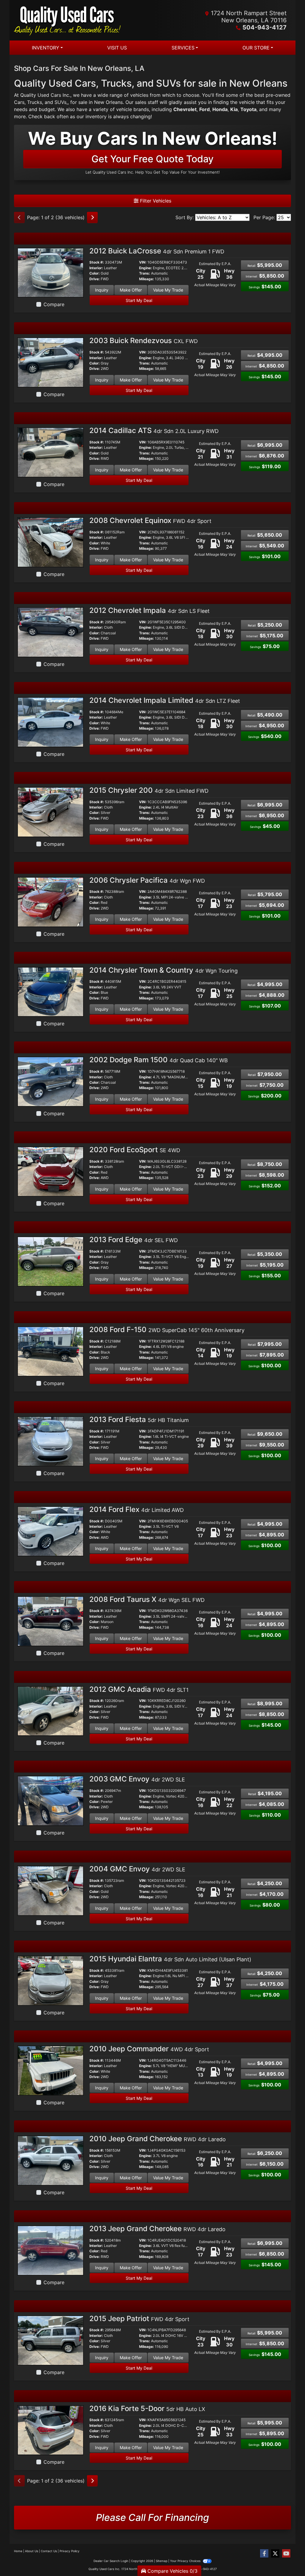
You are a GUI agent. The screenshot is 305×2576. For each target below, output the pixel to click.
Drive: (95, 279)
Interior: (96, 268)
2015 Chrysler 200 (149, 790)
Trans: (145, 273)
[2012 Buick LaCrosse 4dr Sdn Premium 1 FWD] (50, 272)
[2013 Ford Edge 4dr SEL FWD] (50, 1261)
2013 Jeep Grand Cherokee (157, 2229)
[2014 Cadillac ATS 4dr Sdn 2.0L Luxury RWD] (50, 452)
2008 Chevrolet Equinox (150, 520)
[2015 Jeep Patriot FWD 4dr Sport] (50, 2340)
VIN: (143, 262)
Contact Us (49, 2551)
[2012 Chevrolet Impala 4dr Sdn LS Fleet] (50, 632)
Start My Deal (139, 300)
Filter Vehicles (155, 201)
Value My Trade (168, 290)
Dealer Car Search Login (111, 2561)
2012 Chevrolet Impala (150, 610)
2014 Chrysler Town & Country (164, 970)
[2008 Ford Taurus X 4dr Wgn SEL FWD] (50, 1621)
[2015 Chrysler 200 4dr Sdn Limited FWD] (50, 812)
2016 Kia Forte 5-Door (147, 2408)
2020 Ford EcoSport (135, 1150)
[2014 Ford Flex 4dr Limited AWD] (50, 1531)
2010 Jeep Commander (149, 2049)
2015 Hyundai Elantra (170, 1959)
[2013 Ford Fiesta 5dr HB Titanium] (50, 1441)
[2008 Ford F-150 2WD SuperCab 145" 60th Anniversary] (50, 1351)
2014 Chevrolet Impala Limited (165, 700)
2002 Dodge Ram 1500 (159, 1060)
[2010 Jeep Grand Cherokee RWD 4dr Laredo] (50, 2160)
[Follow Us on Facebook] (264, 2554)
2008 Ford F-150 (167, 1330)
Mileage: (147, 279)
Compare (54, 304)
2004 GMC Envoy (137, 1869)
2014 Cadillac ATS (154, 430)
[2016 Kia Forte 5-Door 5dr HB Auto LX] (50, 2430)
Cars (19, 102)
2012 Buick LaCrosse (157, 251)
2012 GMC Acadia (139, 1689)
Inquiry (102, 290)
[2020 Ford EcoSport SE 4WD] (50, 1171)
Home (18, 2551)
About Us (32, 2551)
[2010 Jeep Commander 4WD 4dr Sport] (50, 2070)
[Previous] (19, 217)
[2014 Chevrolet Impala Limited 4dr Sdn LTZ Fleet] (50, 722)
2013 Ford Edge (134, 1240)
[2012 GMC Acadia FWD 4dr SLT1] (50, 1711)
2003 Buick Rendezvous (144, 341)
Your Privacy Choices (186, 2561)
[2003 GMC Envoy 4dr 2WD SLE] (50, 1801)
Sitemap (162, 2561)
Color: (95, 273)
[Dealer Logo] (83, 20)
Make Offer (131, 290)
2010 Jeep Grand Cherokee (158, 2139)
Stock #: (97, 262)
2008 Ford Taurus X (147, 1599)
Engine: (146, 268)
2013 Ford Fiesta (139, 1419)
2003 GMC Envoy (137, 1779)
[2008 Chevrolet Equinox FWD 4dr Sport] (50, 542)
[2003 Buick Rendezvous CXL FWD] (50, 362)
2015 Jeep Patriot (139, 2319)
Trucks (35, 102)
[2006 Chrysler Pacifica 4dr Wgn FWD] (50, 901)
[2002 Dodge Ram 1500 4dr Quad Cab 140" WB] (50, 1081)
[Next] (92, 217)
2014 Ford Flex (137, 1509)
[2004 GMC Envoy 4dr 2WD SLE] (50, 1890)
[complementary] (287, 2558)
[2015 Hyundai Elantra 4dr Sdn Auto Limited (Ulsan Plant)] (50, 1980)
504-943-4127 (264, 27)
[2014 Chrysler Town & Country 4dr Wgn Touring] (50, 991)
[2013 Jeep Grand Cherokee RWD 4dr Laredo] (50, 2250)
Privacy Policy (70, 2551)
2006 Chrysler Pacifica (147, 880)
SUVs (60, 102)
